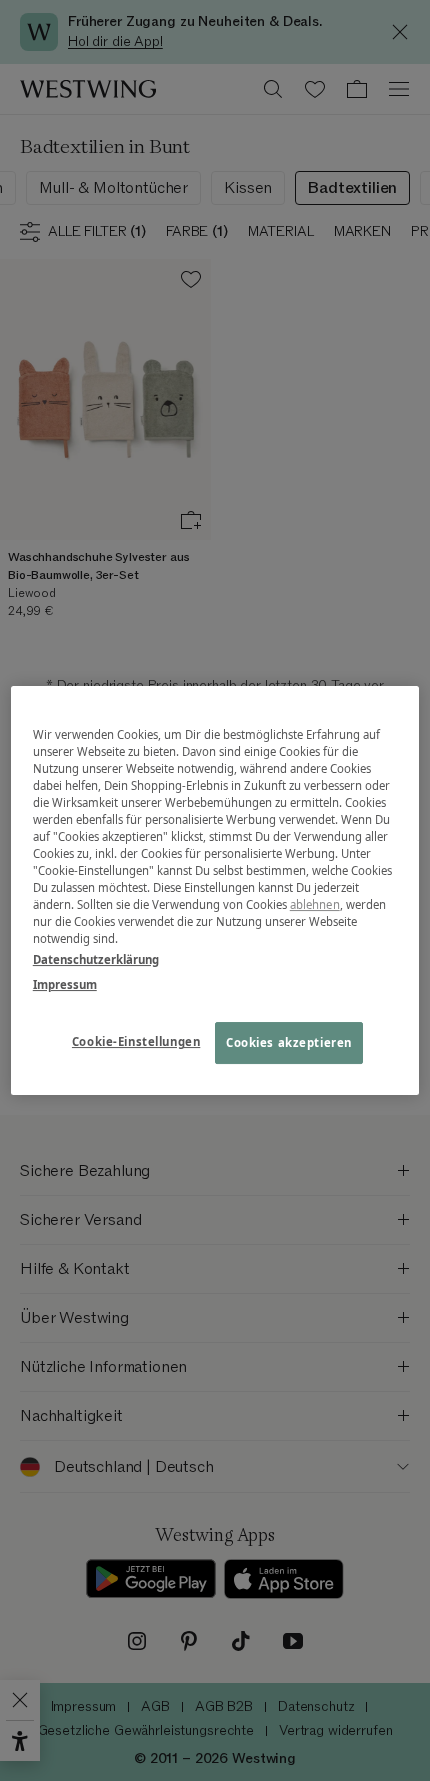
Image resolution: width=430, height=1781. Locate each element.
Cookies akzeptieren (289, 1043)
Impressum (65, 984)
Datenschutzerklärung (96, 959)
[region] (215, 891)
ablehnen (315, 904)
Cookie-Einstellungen (136, 1042)
